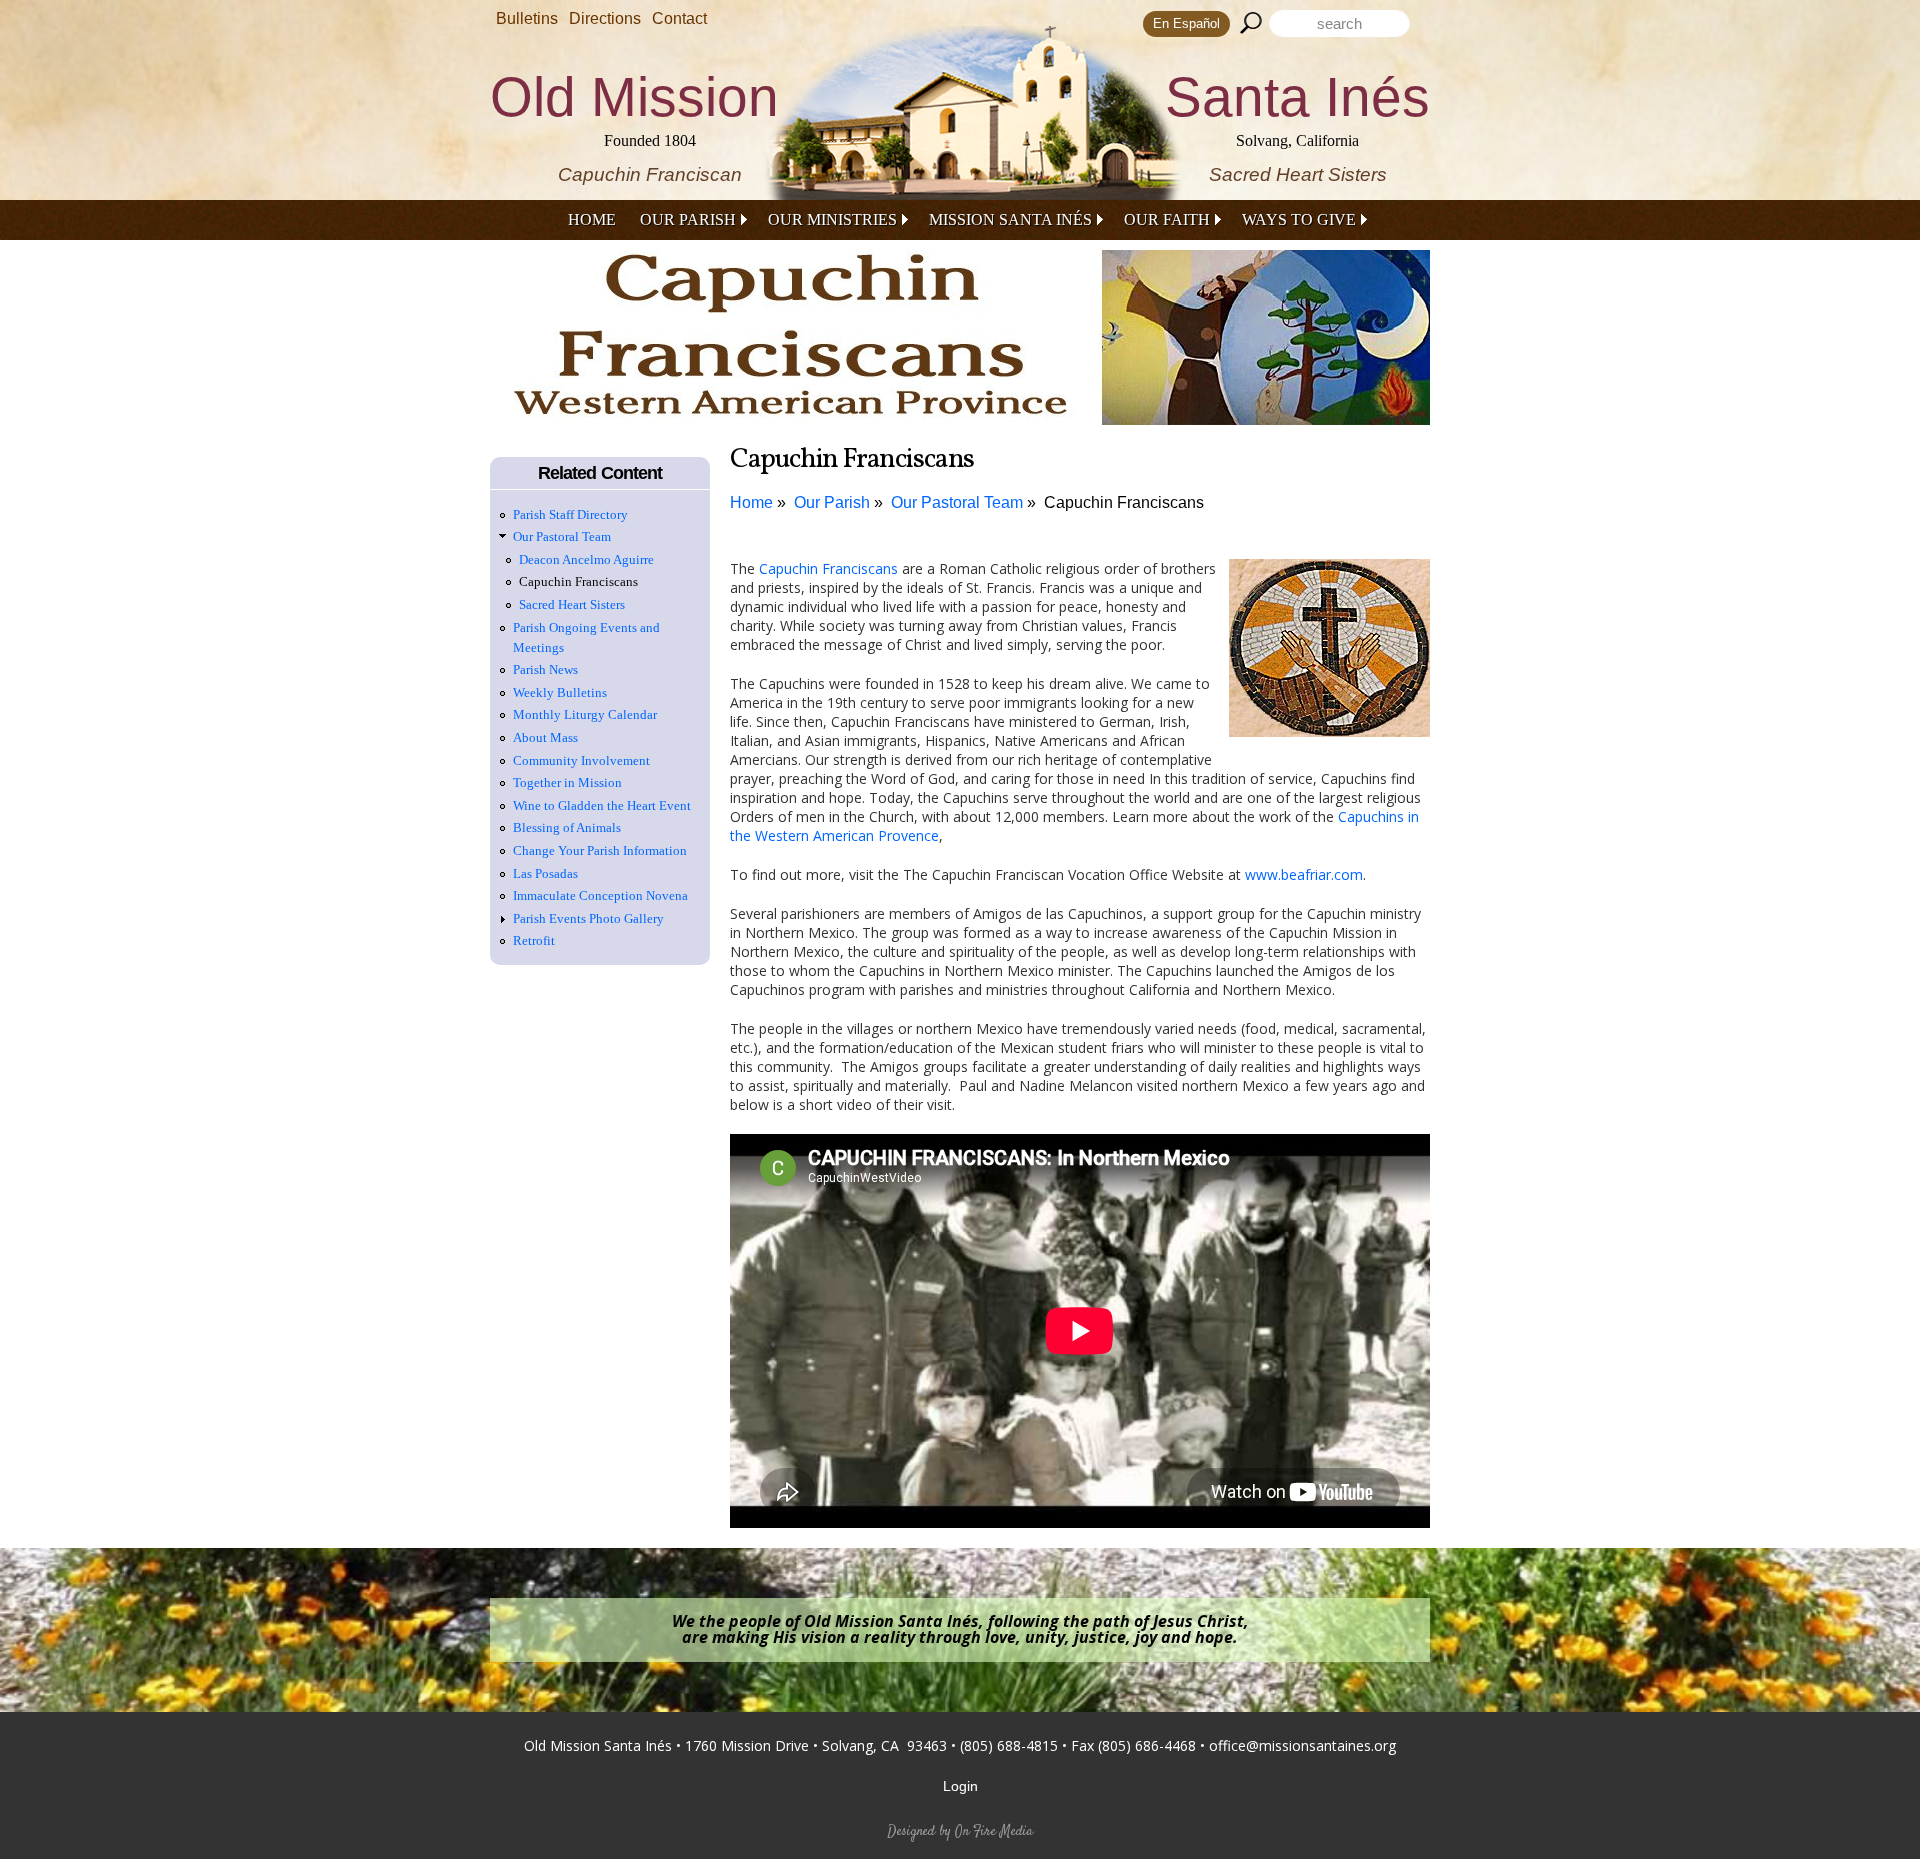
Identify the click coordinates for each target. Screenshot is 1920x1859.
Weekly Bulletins (560, 692)
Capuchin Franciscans (1124, 502)
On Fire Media (994, 1832)
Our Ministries (832, 219)
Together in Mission (567, 782)
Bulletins (527, 18)
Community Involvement (581, 760)
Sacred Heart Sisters (572, 604)
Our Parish (688, 219)
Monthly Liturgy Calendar (585, 714)
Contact (679, 18)
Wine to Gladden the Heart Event (602, 805)
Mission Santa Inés (1010, 219)
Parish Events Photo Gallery (588, 918)
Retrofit (534, 940)
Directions (605, 18)
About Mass (545, 737)
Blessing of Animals (567, 827)
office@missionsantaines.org (1302, 1745)
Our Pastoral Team (957, 502)
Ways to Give (1299, 219)
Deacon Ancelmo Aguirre (586, 559)
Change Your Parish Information (600, 850)
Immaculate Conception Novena (600, 895)
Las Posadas (545, 873)
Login (960, 1786)
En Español (1186, 23)
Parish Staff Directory (570, 514)
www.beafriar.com (1304, 874)
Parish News (545, 669)
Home (592, 219)
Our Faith (1167, 219)
